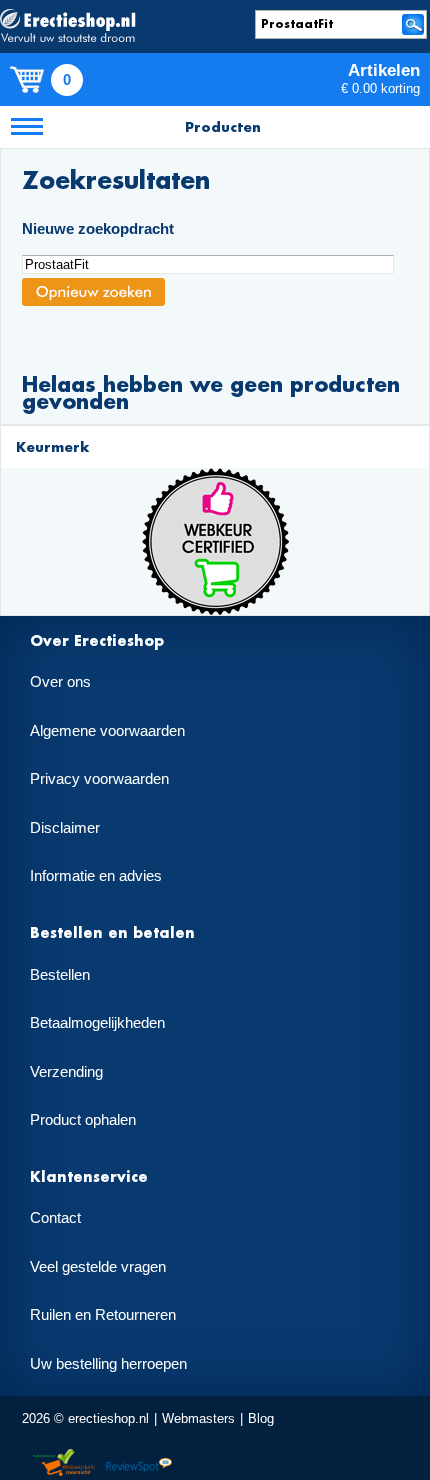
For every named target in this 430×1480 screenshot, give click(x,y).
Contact (55, 1218)
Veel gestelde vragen (98, 1267)
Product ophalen (83, 1120)
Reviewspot (139, 1463)
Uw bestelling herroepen (108, 1364)
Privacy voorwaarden (99, 779)
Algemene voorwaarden (107, 731)
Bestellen (60, 975)
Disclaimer (65, 828)
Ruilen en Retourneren (103, 1315)
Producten (223, 126)
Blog (261, 1418)
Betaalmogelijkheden (97, 1023)
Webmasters (198, 1418)
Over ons (60, 682)
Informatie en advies (96, 876)
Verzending (66, 1072)
